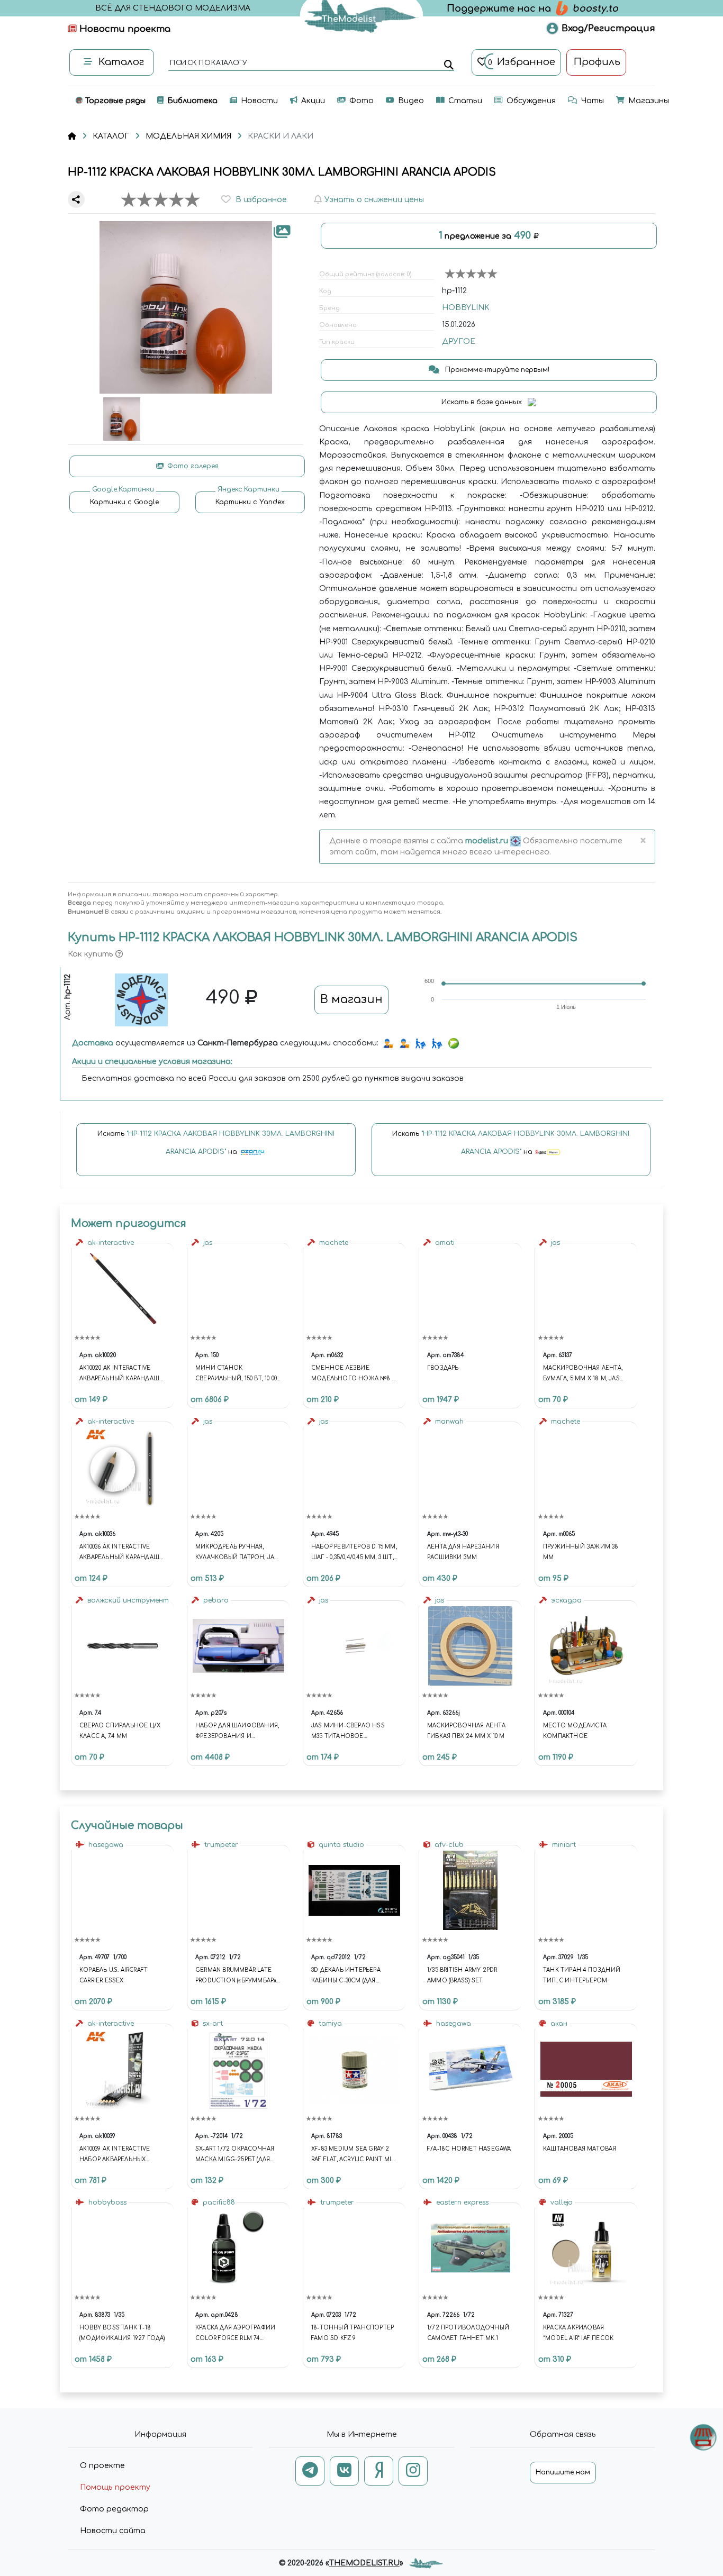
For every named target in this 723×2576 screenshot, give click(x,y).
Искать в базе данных (483, 402)
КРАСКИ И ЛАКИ (281, 136)
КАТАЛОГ (111, 136)
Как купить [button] (92, 954)
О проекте (102, 2466)
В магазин (351, 999)
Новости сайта (113, 2531)
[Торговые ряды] (703, 2437)
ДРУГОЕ (459, 342)
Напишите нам (563, 2472)
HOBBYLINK (466, 308)
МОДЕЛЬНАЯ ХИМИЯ (188, 136)
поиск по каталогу (208, 63)
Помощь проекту (115, 2487)
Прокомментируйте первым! (496, 370)
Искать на (216, 1143)
